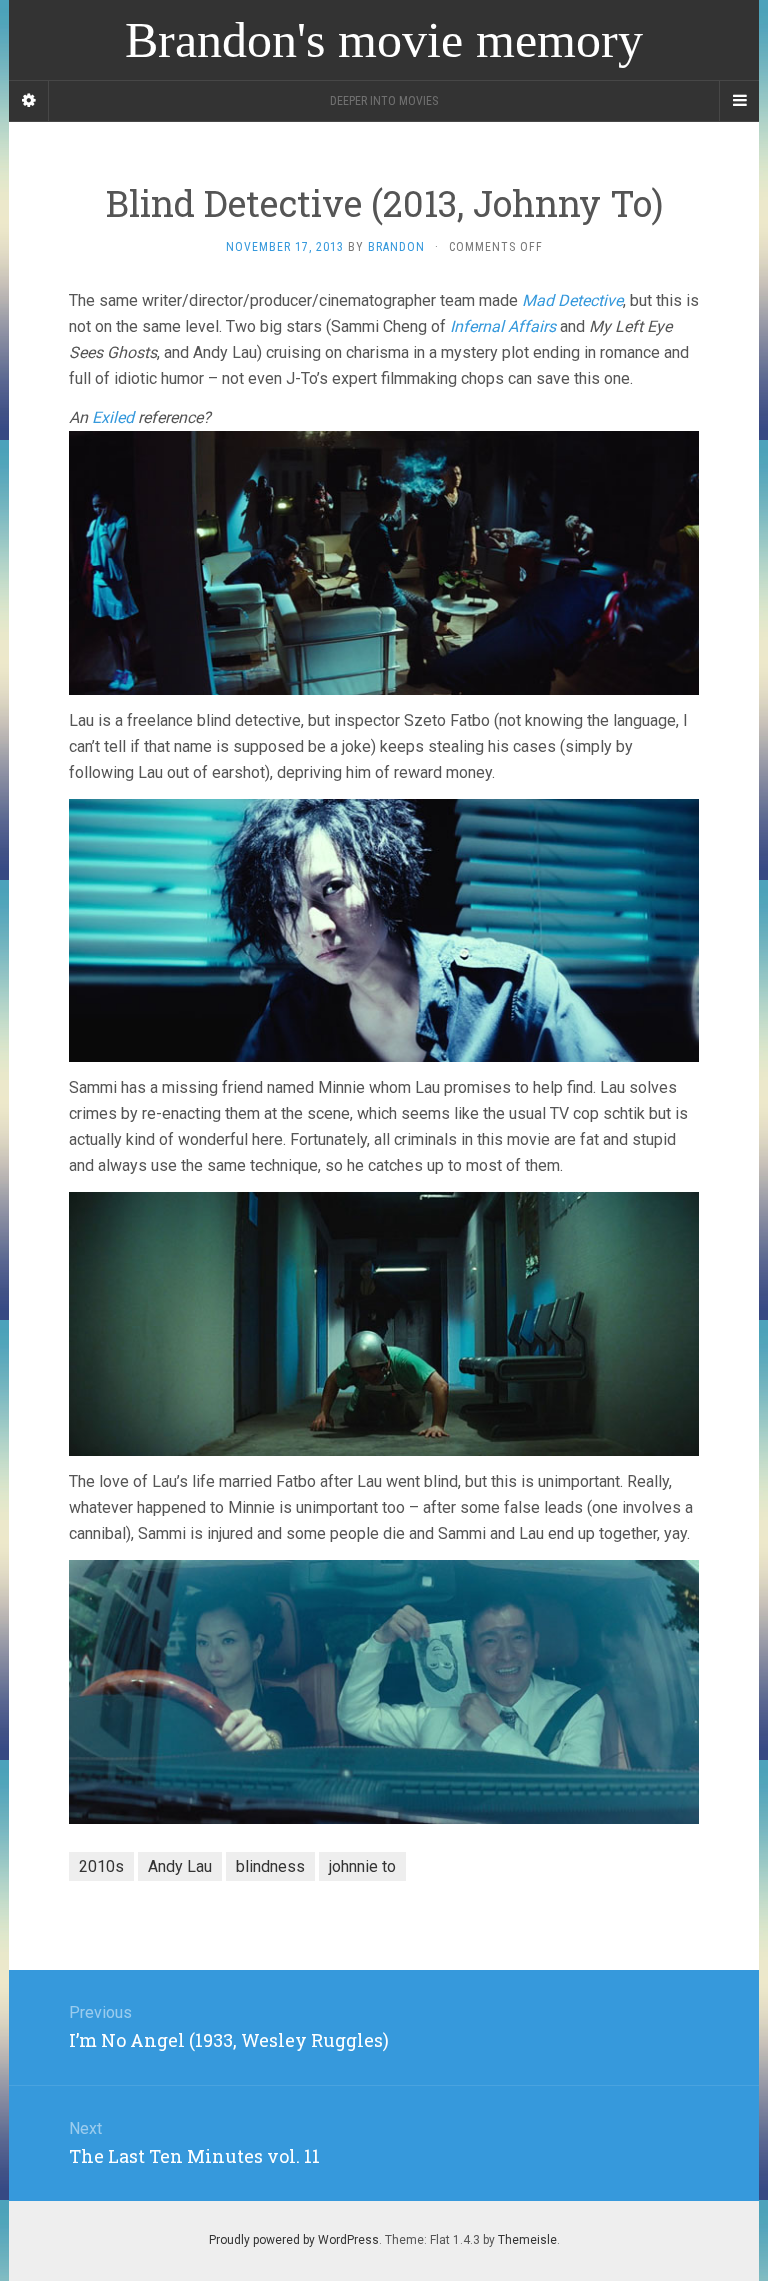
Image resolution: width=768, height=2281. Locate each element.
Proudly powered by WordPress (294, 2240)
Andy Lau (180, 1866)
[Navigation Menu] (739, 101)
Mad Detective (572, 300)
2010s (101, 1866)
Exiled (113, 417)
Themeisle (527, 2240)
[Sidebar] (29, 101)
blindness (270, 1866)
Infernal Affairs (503, 326)
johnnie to (362, 1866)
